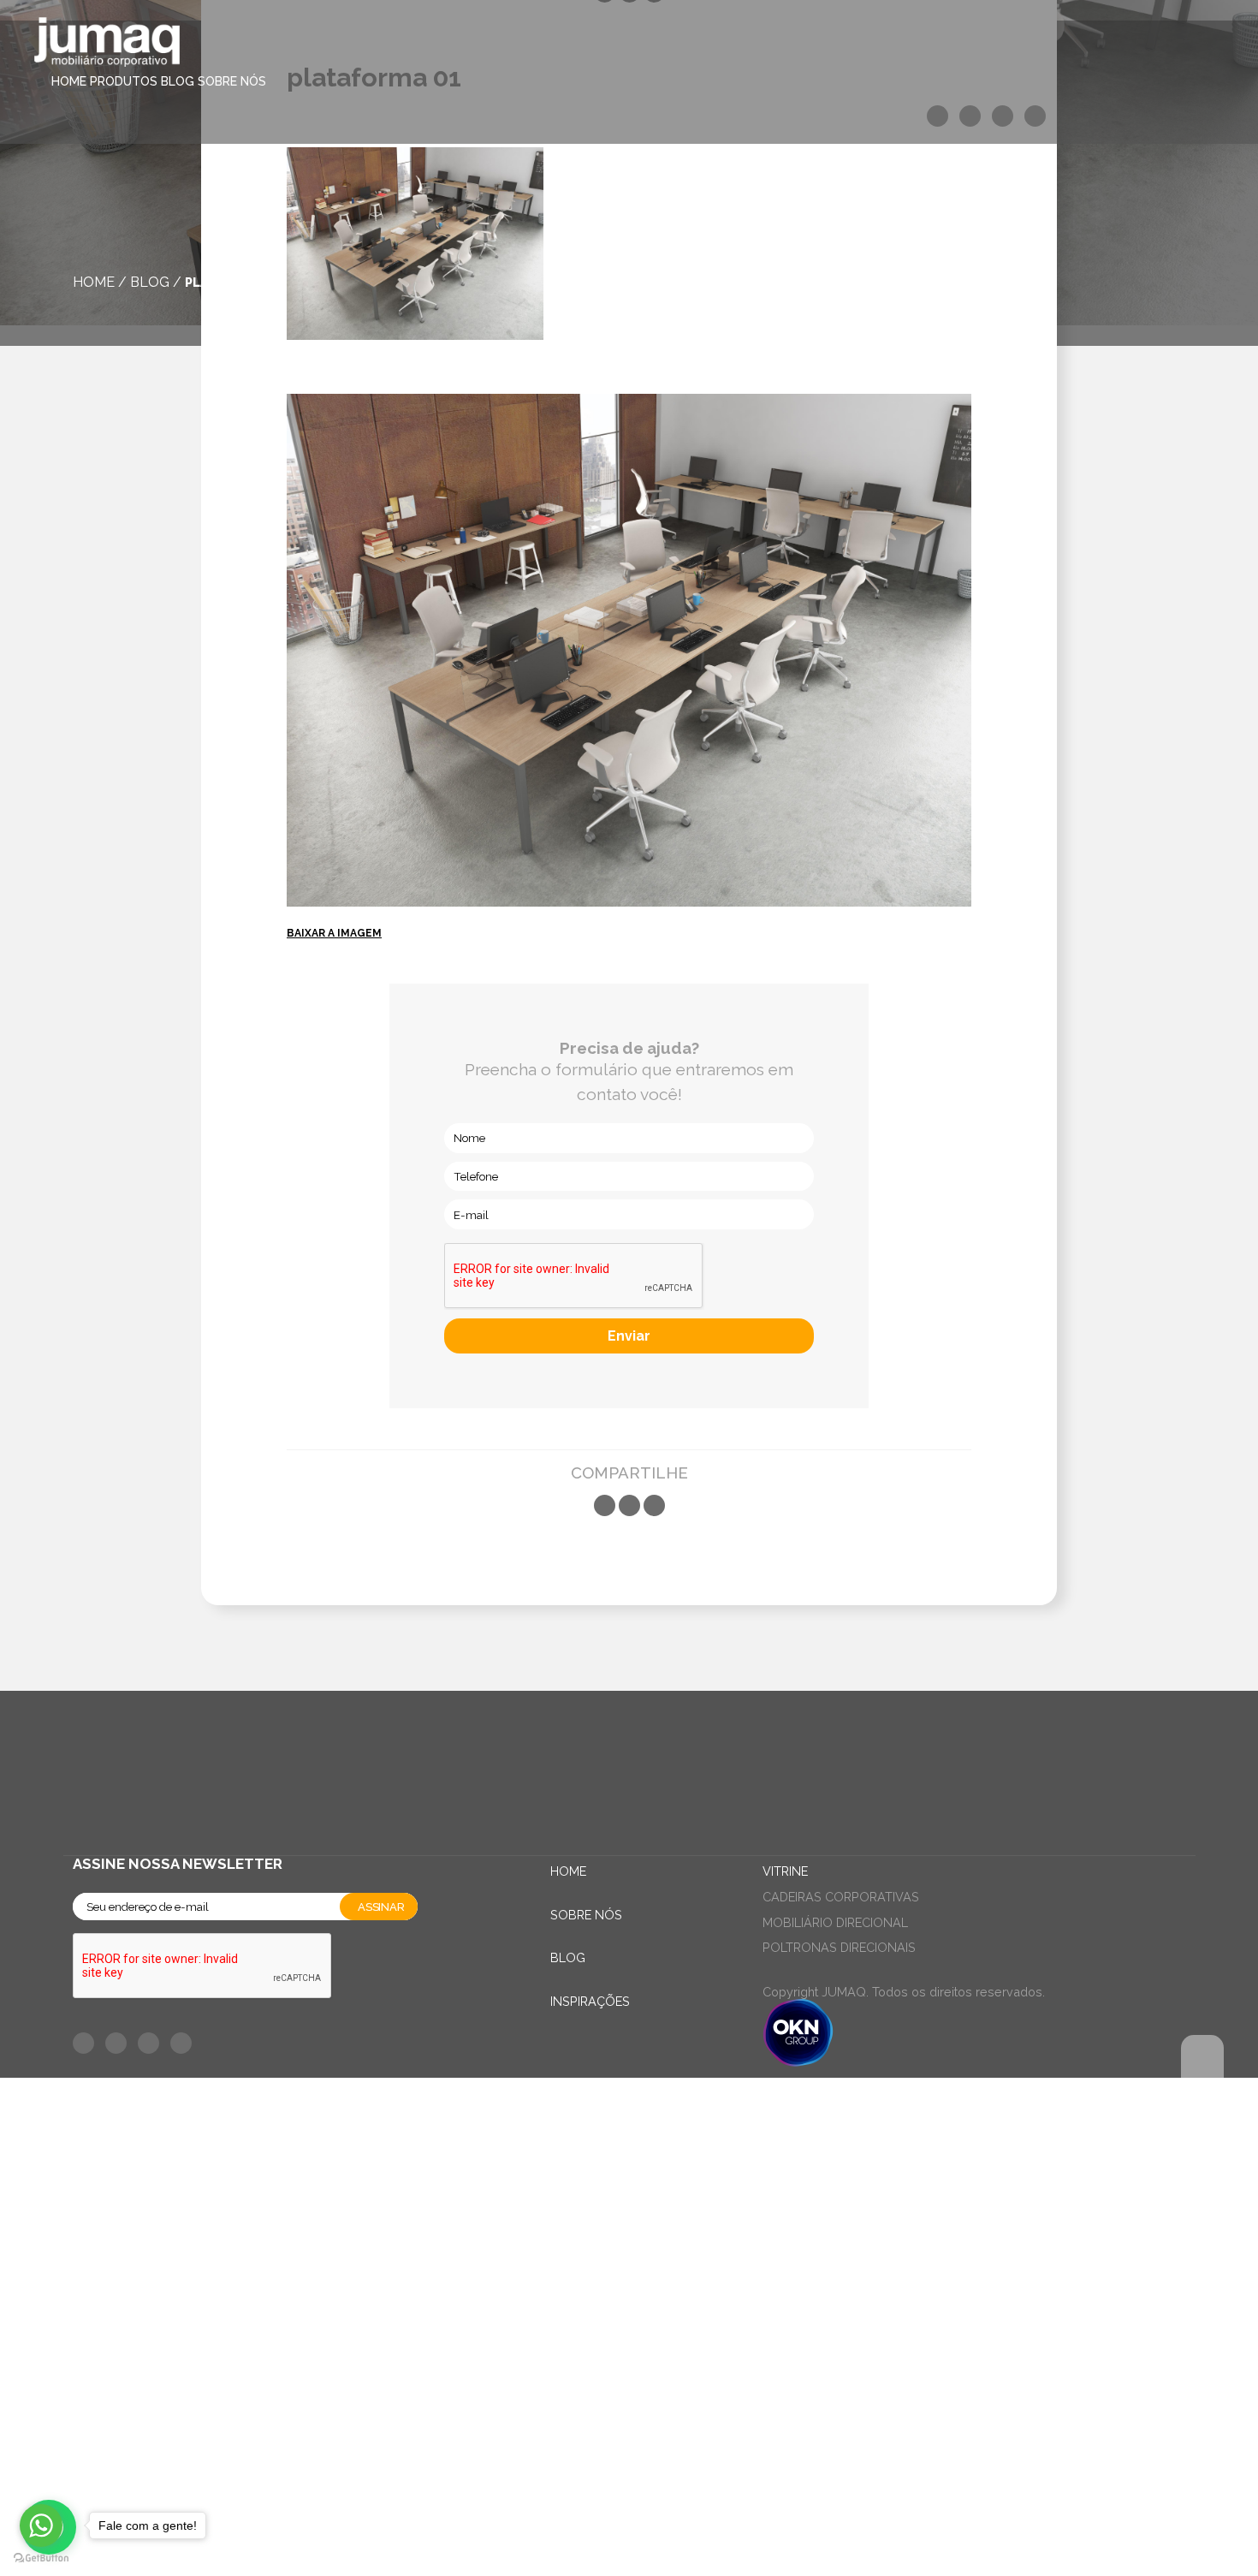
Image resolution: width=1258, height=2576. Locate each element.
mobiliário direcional (835, 1922)
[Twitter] (629, 1505)
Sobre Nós (232, 81)
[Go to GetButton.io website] (41, 2558)
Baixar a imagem (334, 933)
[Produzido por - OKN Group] (798, 2062)
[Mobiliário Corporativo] (107, 45)
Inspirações (590, 2001)
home (94, 282)
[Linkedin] (654, 1505)
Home (69, 81)
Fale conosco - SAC (158, 2112)
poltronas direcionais (839, 1947)
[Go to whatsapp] (41, 2525)
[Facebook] (605, 1505)
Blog (178, 81)
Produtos (124, 81)
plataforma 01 (236, 282)
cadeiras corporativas (841, 1897)
